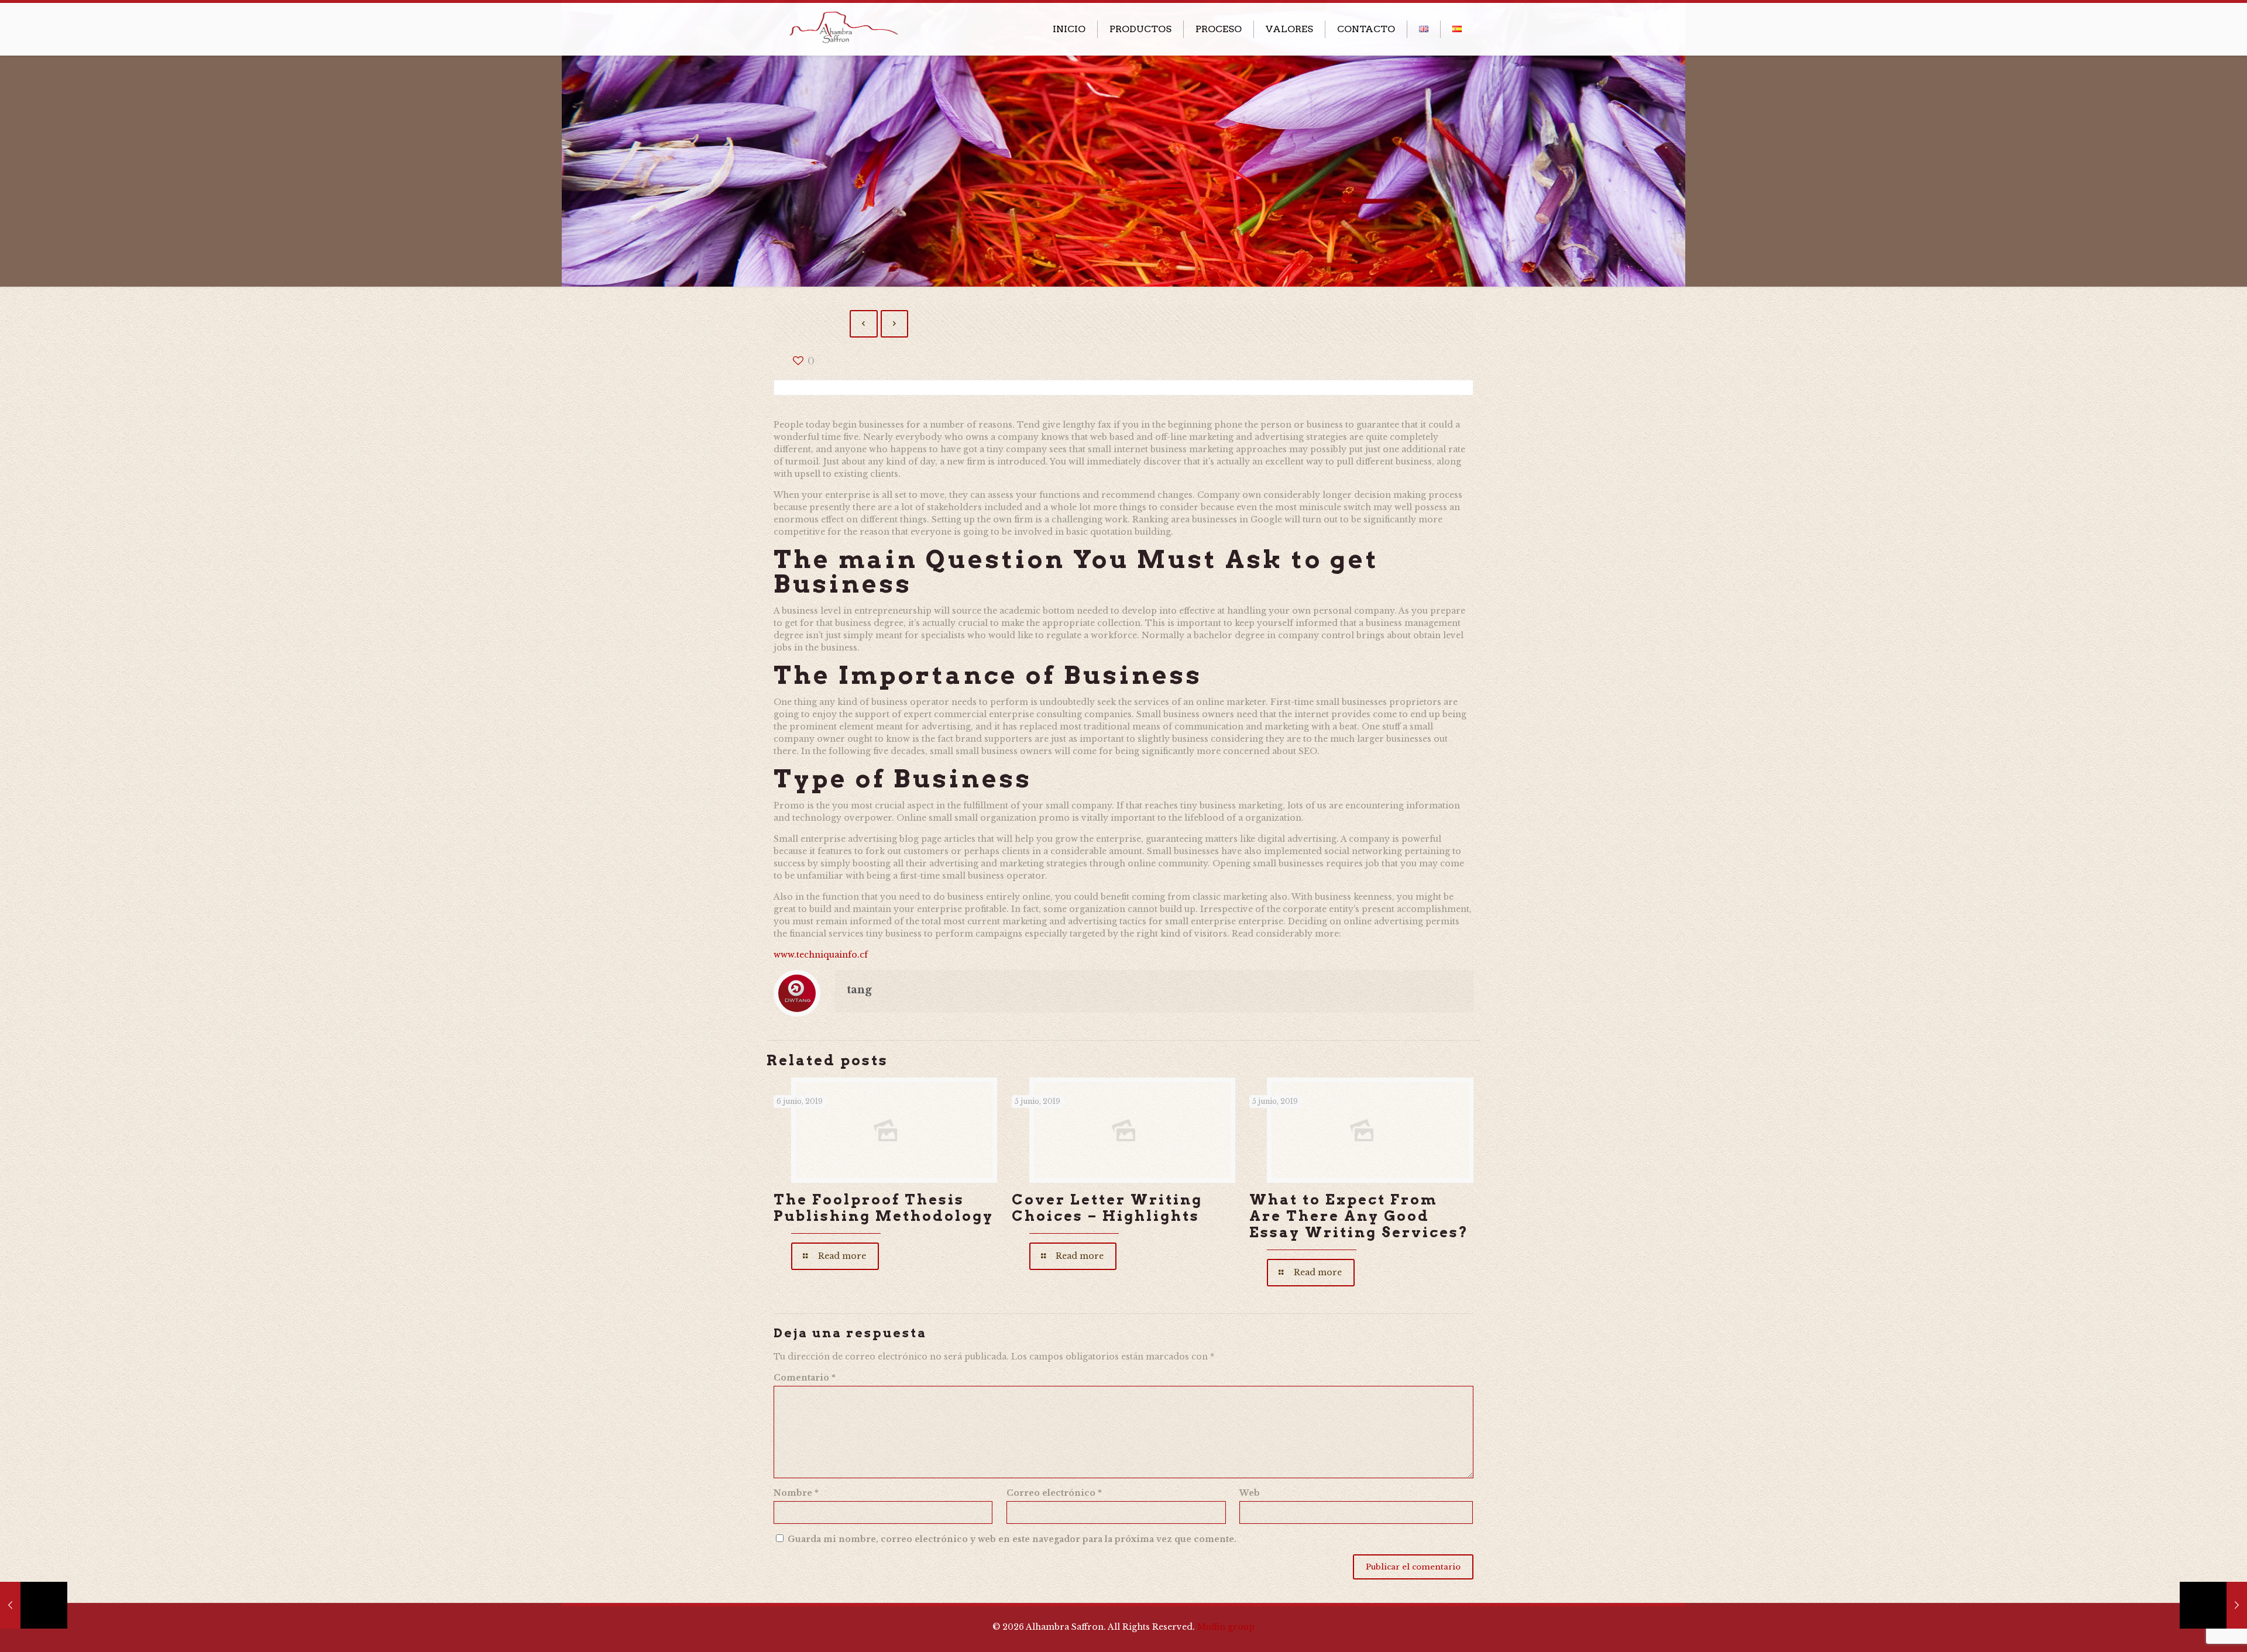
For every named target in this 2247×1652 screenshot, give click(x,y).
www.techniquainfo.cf (821, 955)
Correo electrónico (1054, 1493)
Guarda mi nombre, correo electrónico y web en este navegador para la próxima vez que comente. (1012, 1539)
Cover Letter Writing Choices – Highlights (1107, 1208)
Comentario (805, 1378)
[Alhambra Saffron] (843, 26)
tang (859, 990)
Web (1250, 1493)
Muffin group (1226, 1627)
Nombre (796, 1493)
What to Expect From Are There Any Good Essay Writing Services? (1359, 1216)
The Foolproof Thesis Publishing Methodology (884, 1208)
